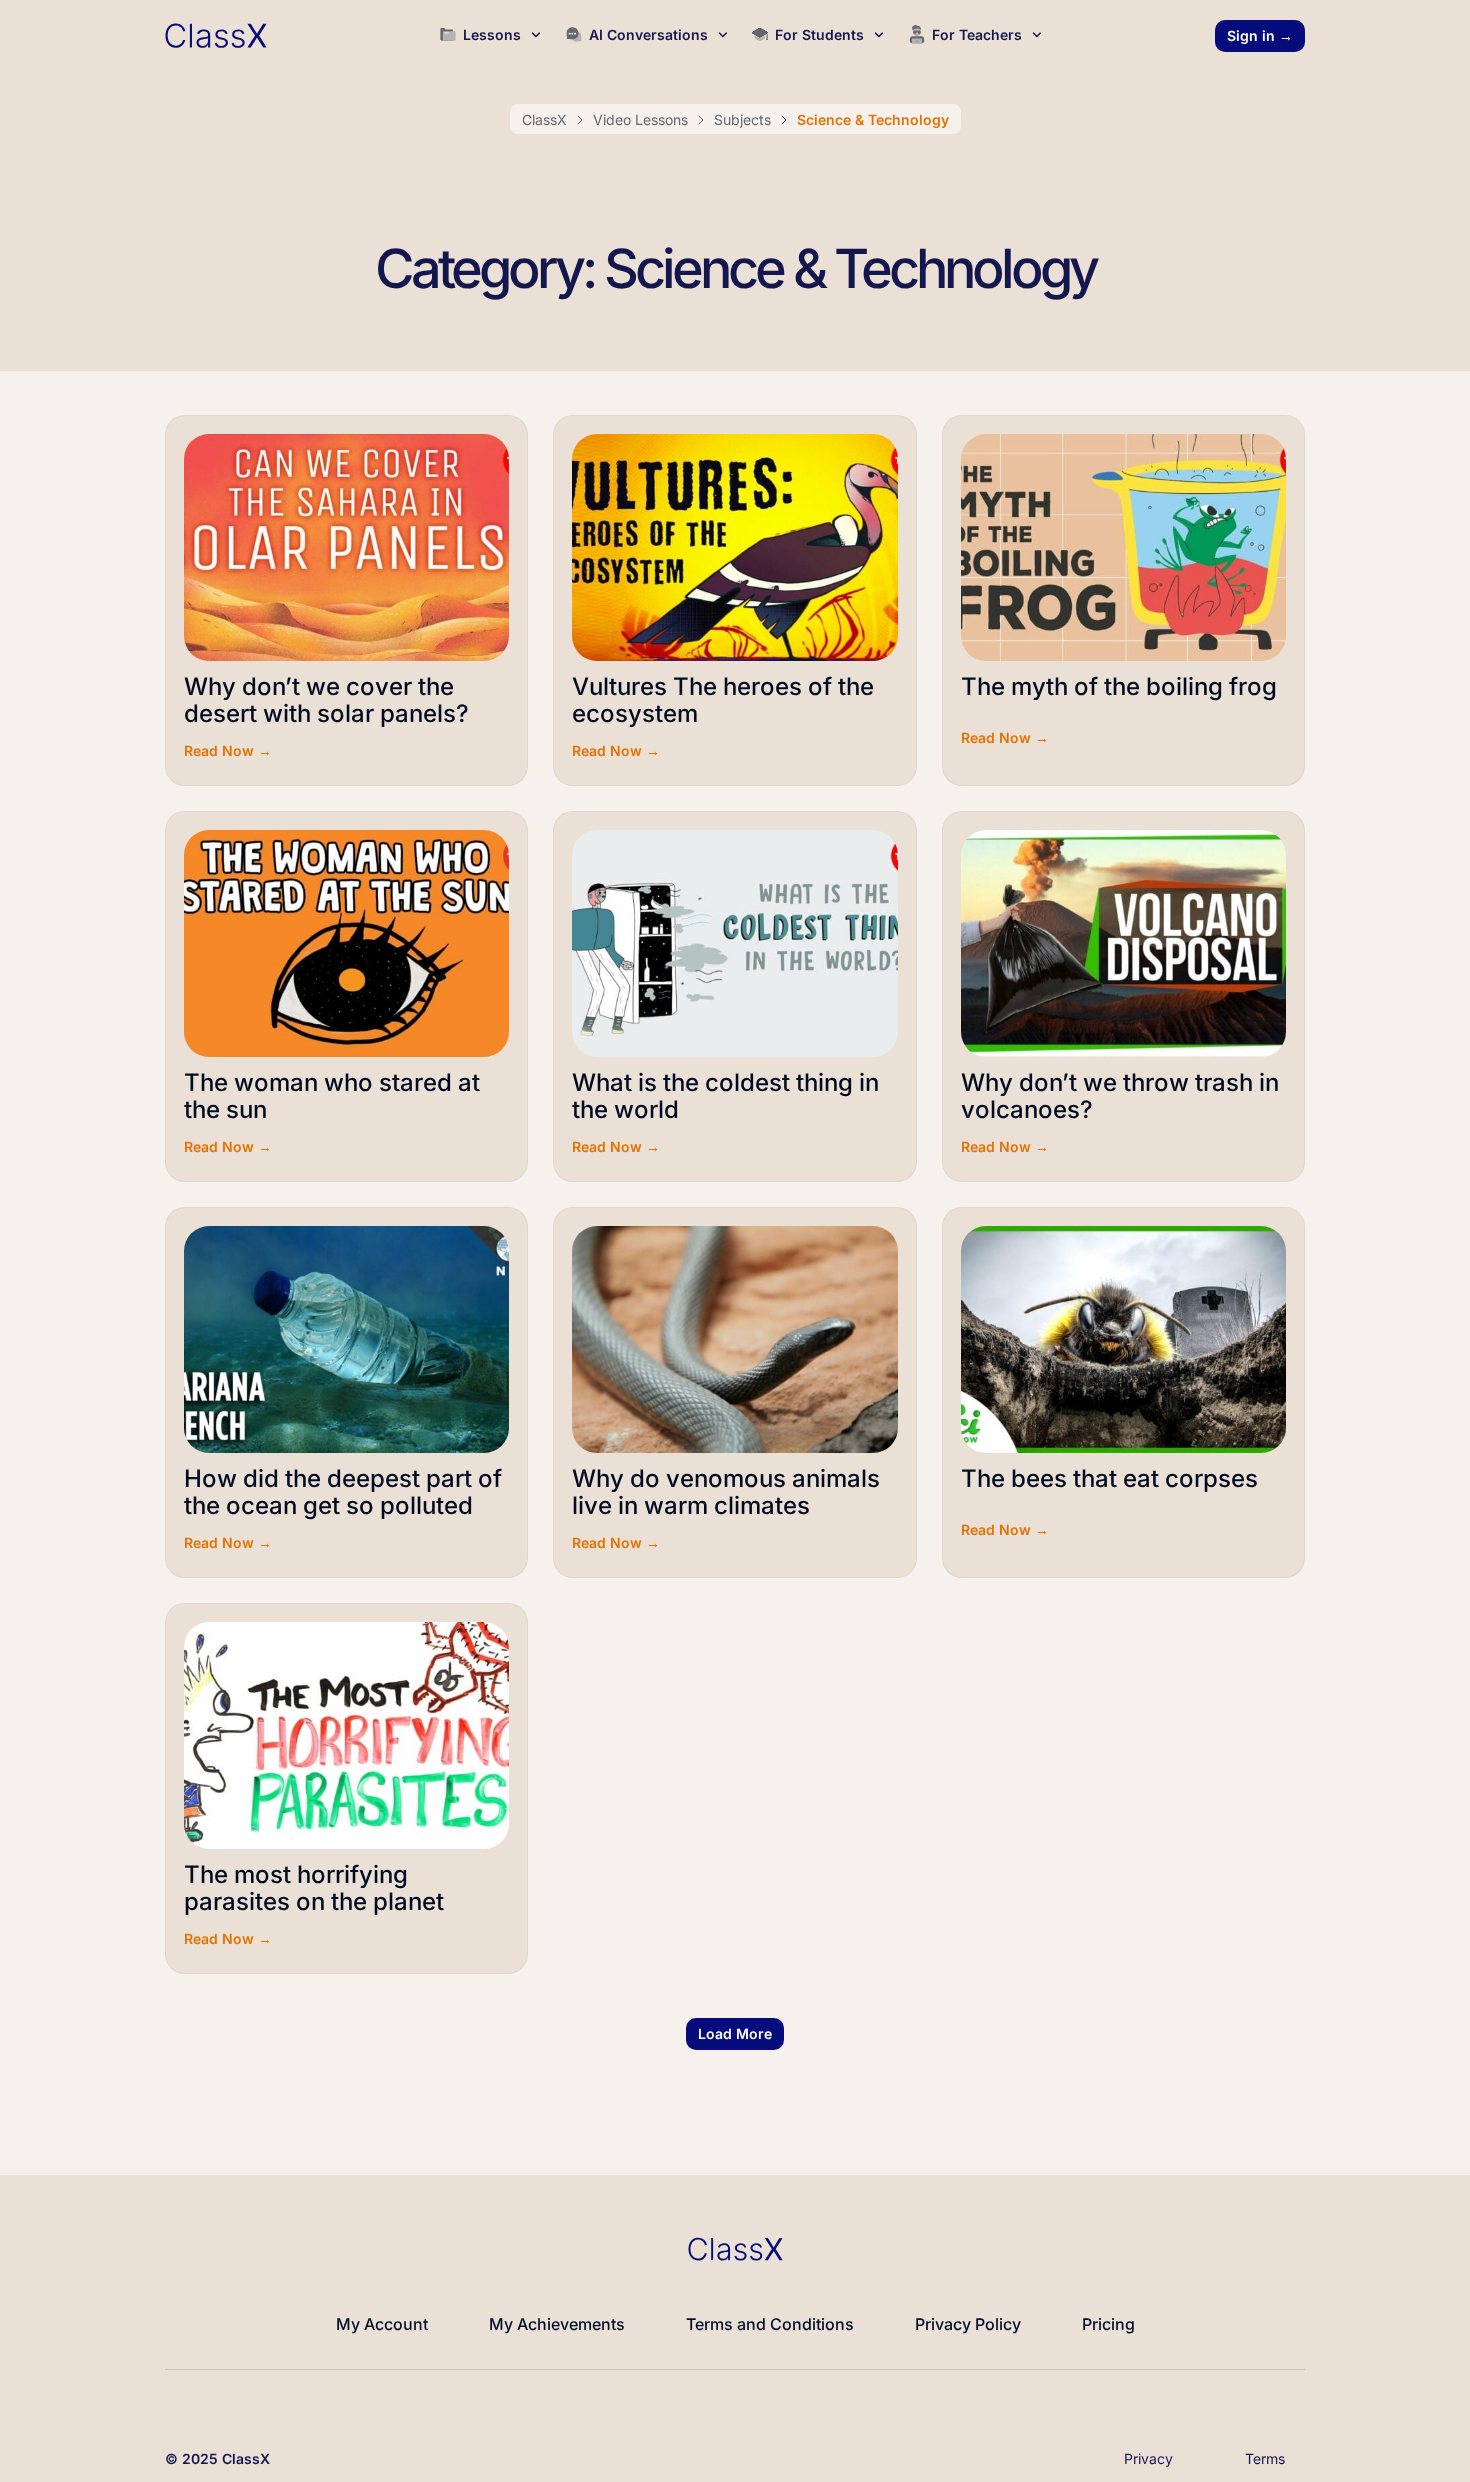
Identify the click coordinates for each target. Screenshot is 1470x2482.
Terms (1265, 2458)
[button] (735, 2034)
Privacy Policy (968, 2324)
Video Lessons (640, 119)
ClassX (544, 119)
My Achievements (557, 2324)
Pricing (1108, 2324)
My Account (382, 2324)
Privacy (1148, 2458)
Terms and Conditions (770, 2324)
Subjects (742, 119)
